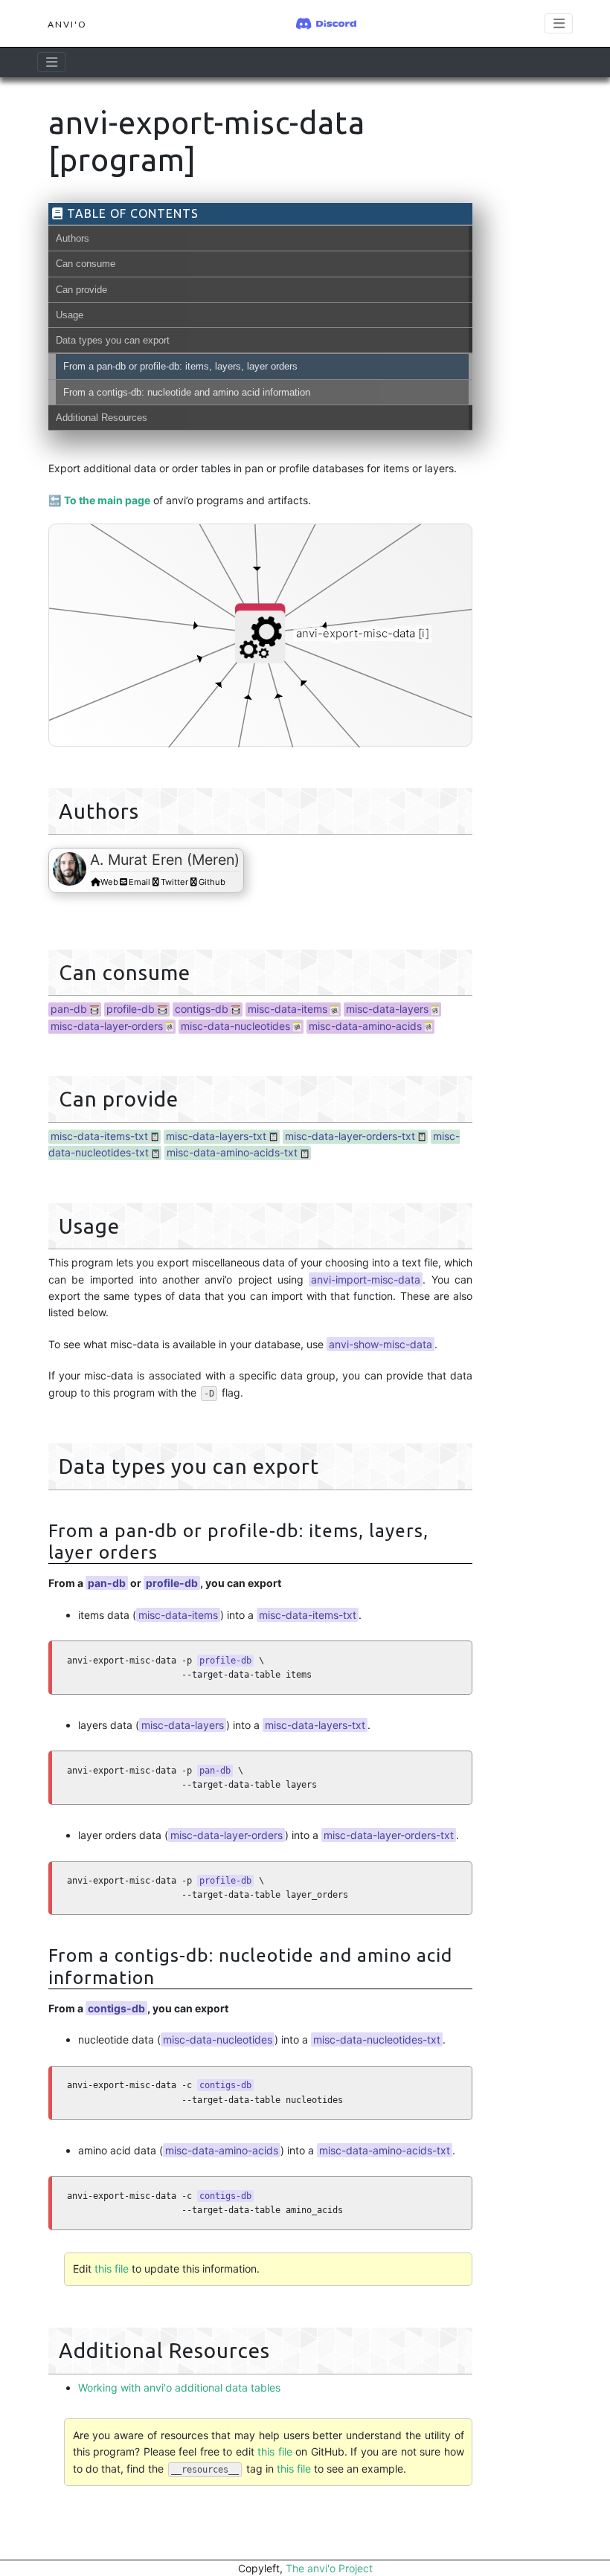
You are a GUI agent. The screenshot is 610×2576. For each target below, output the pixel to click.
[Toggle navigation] (51, 62)
